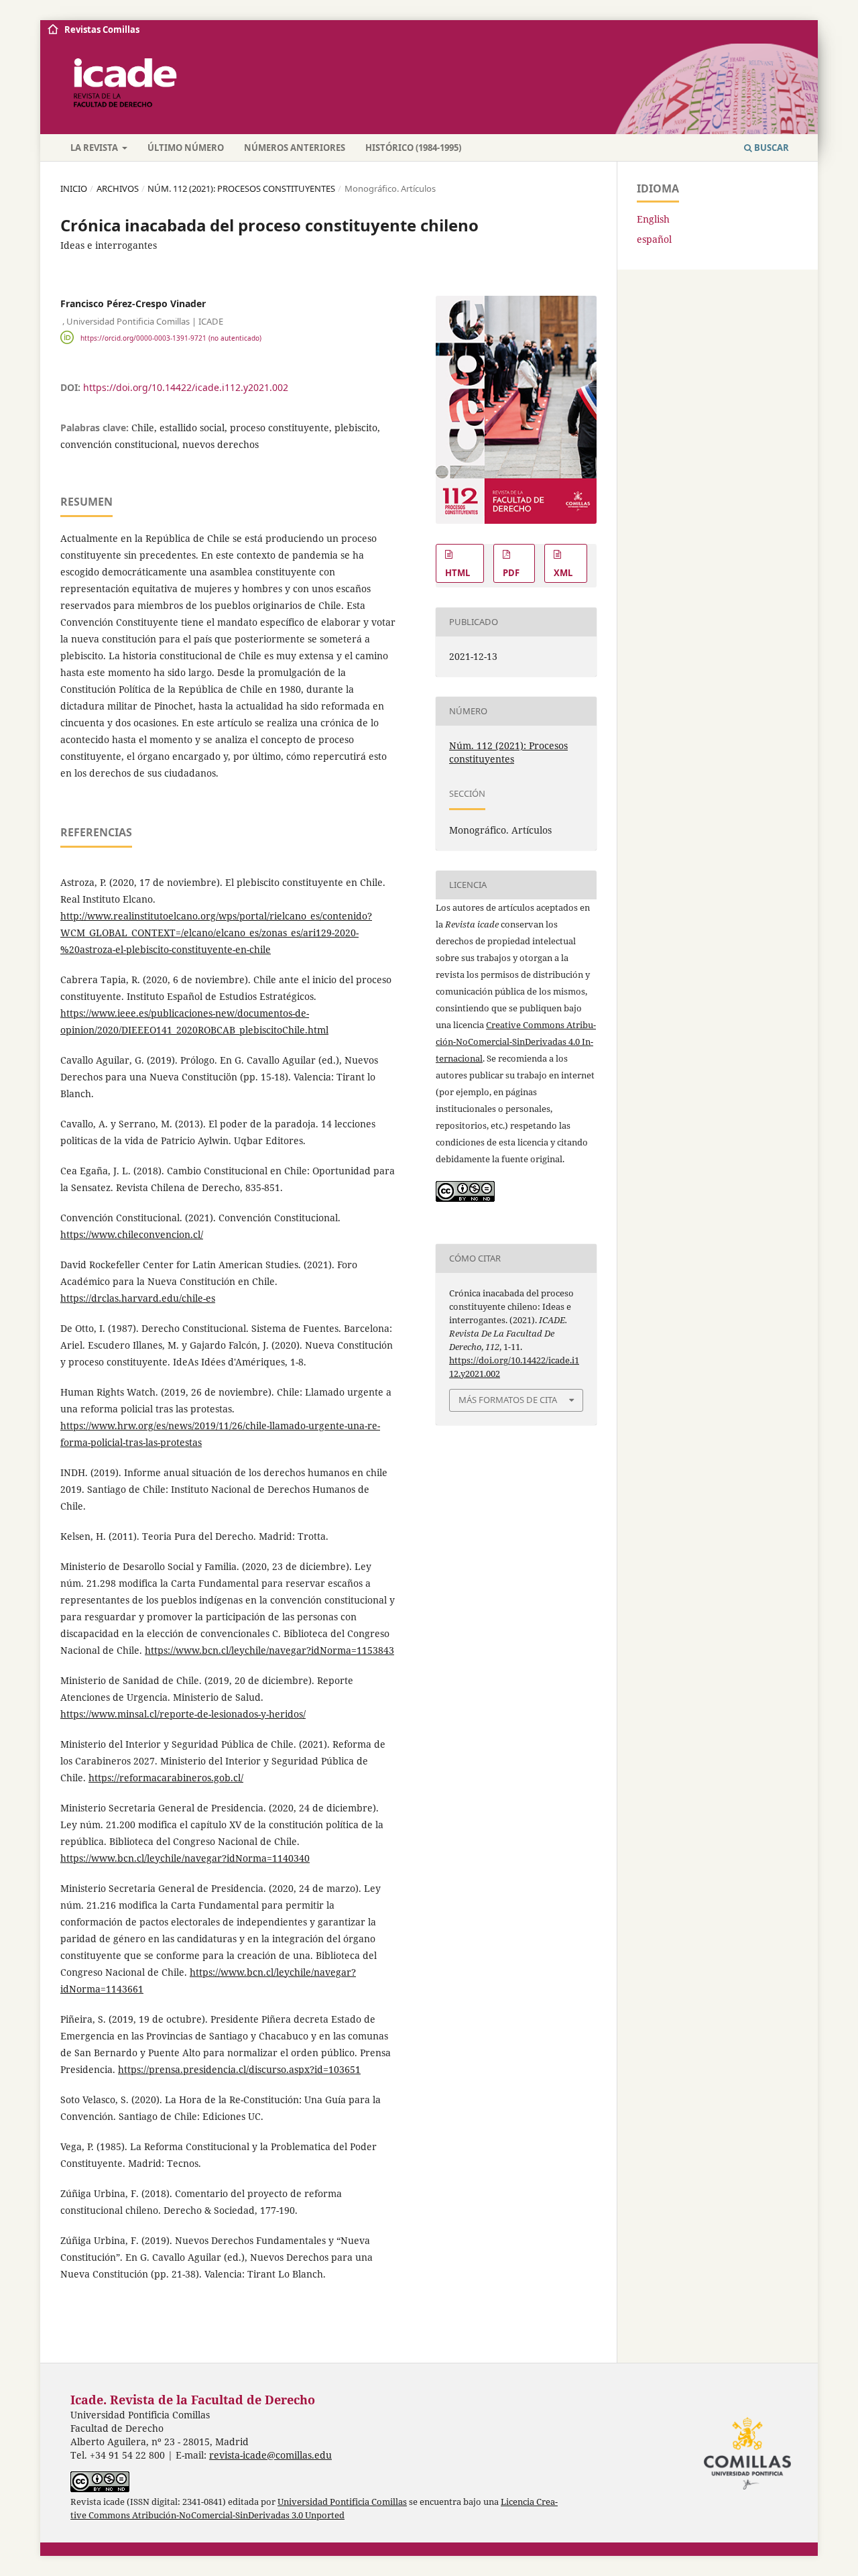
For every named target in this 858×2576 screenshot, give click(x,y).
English (653, 219)
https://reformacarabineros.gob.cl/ (166, 1778)
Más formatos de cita (508, 1400)
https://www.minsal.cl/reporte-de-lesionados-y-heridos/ (183, 1714)
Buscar (771, 148)
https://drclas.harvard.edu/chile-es (138, 1298)
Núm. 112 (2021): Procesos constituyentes (241, 188)
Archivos (118, 188)
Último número (186, 148)
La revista (95, 148)
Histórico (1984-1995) (413, 148)
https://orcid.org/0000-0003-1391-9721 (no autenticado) (171, 337)
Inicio (74, 188)
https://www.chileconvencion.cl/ (132, 1234)
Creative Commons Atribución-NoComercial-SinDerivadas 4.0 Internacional (516, 1042)
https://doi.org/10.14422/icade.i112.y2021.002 (186, 387)
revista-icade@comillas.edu (270, 2455)
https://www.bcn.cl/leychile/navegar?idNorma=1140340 (185, 1858)
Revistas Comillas (102, 30)
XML (563, 573)
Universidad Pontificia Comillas (342, 2502)
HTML (457, 573)
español (654, 239)
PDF (511, 573)
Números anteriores (295, 148)
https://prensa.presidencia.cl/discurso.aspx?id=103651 (239, 2069)
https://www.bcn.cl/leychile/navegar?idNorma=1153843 (269, 1650)
